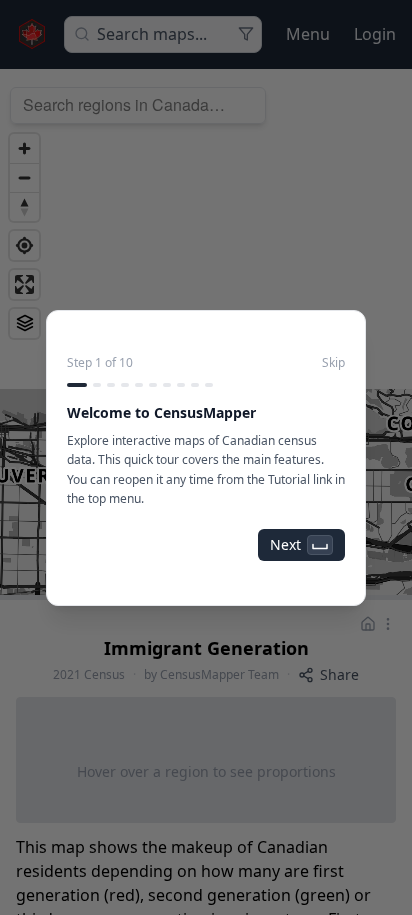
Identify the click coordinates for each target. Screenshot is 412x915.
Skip (333, 363)
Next (285, 544)
